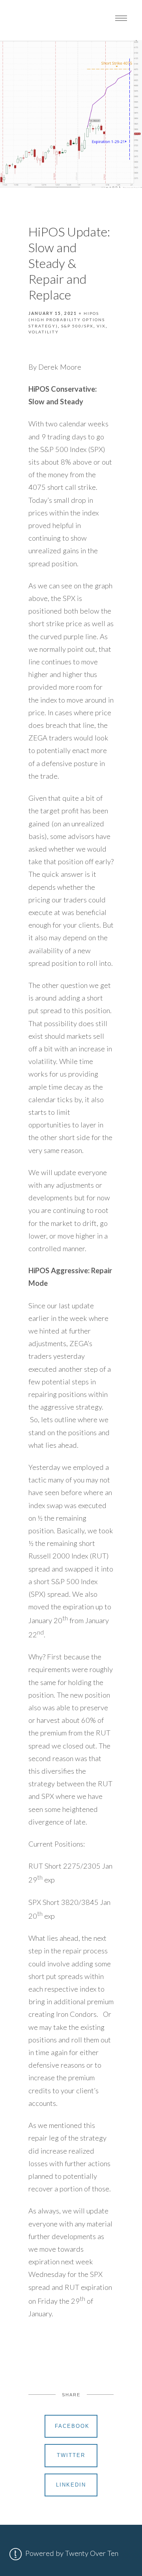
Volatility (44, 332)
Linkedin (71, 2485)
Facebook (72, 2426)
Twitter (71, 2455)
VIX (101, 326)
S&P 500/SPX (77, 326)
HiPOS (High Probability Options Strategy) (67, 319)
